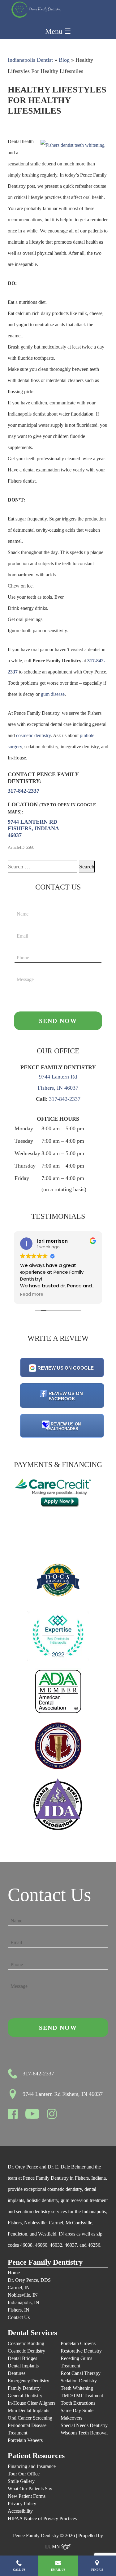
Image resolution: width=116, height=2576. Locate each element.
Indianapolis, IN (24, 2302)
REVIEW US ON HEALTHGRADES (63, 1426)
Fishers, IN (19, 2310)
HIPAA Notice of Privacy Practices (42, 2518)
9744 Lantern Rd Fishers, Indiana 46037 (33, 829)
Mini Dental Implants (28, 2410)
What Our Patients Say (30, 2489)
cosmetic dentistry (33, 735)
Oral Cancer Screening (30, 2418)
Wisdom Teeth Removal (84, 2433)
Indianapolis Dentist (30, 60)
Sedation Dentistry (79, 2381)
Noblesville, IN (23, 2295)
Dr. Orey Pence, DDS (29, 2280)
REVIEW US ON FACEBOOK (66, 1396)
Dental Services (32, 2333)
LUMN (53, 2547)
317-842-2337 (24, 791)
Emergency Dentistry (28, 2381)
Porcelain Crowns (78, 2343)
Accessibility (20, 2511)
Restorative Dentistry (81, 2351)
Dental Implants (23, 2366)
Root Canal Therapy (81, 2373)
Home (14, 2273)
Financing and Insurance (32, 2466)
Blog (64, 60)
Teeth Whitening (77, 2388)
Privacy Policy (22, 2504)
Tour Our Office (24, 2474)
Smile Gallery (21, 2481)
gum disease (53, 694)
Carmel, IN (19, 2288)
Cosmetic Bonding (26, 2343)
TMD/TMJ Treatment (82, 2396)
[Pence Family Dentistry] (36, 10)
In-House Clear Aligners (32, 2403)
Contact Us (19, 2317)
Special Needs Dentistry (84, 2425)
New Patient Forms (27, 2496)
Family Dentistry (24, 2388)
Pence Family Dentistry (45, 2262)
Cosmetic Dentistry (26, 2351)
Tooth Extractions (78, 2403)
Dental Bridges (22, 2358)
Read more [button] (49, 1295)
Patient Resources (36, 2456)
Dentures (17, 2373)
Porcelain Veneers (25, 2440)
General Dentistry (25, 2396)
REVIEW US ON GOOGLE (66, 1368)
